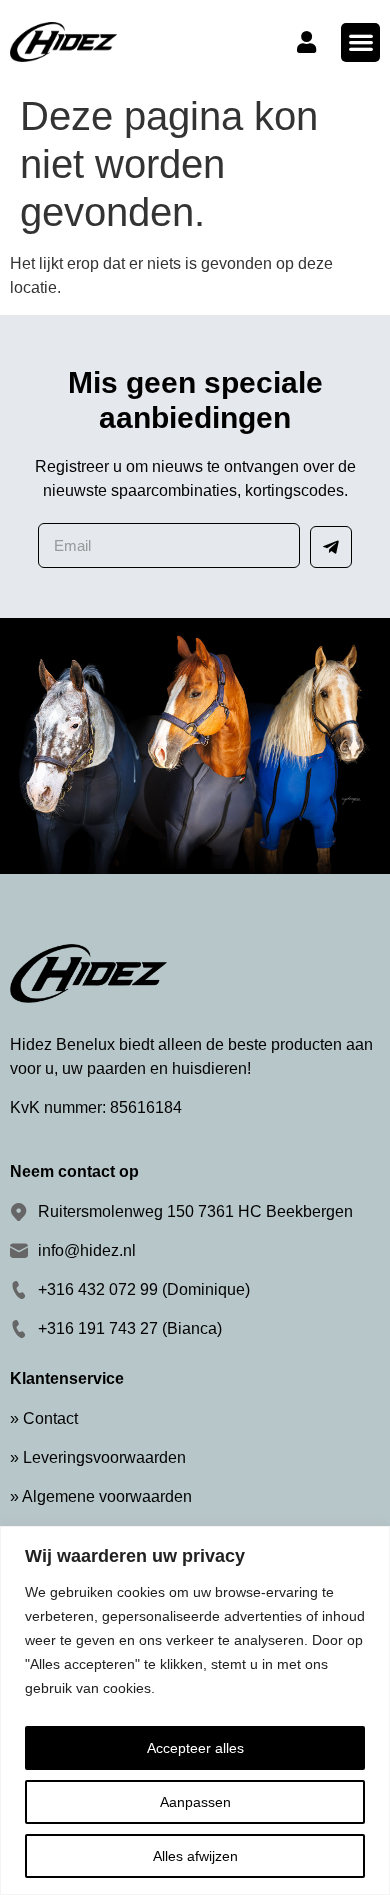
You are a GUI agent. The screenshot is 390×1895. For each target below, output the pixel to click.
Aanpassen (195, 1802)
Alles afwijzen (195, 1856)
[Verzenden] (331, 547)
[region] (195, 1710)
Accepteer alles (195, 1748)
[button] (360, 42)
